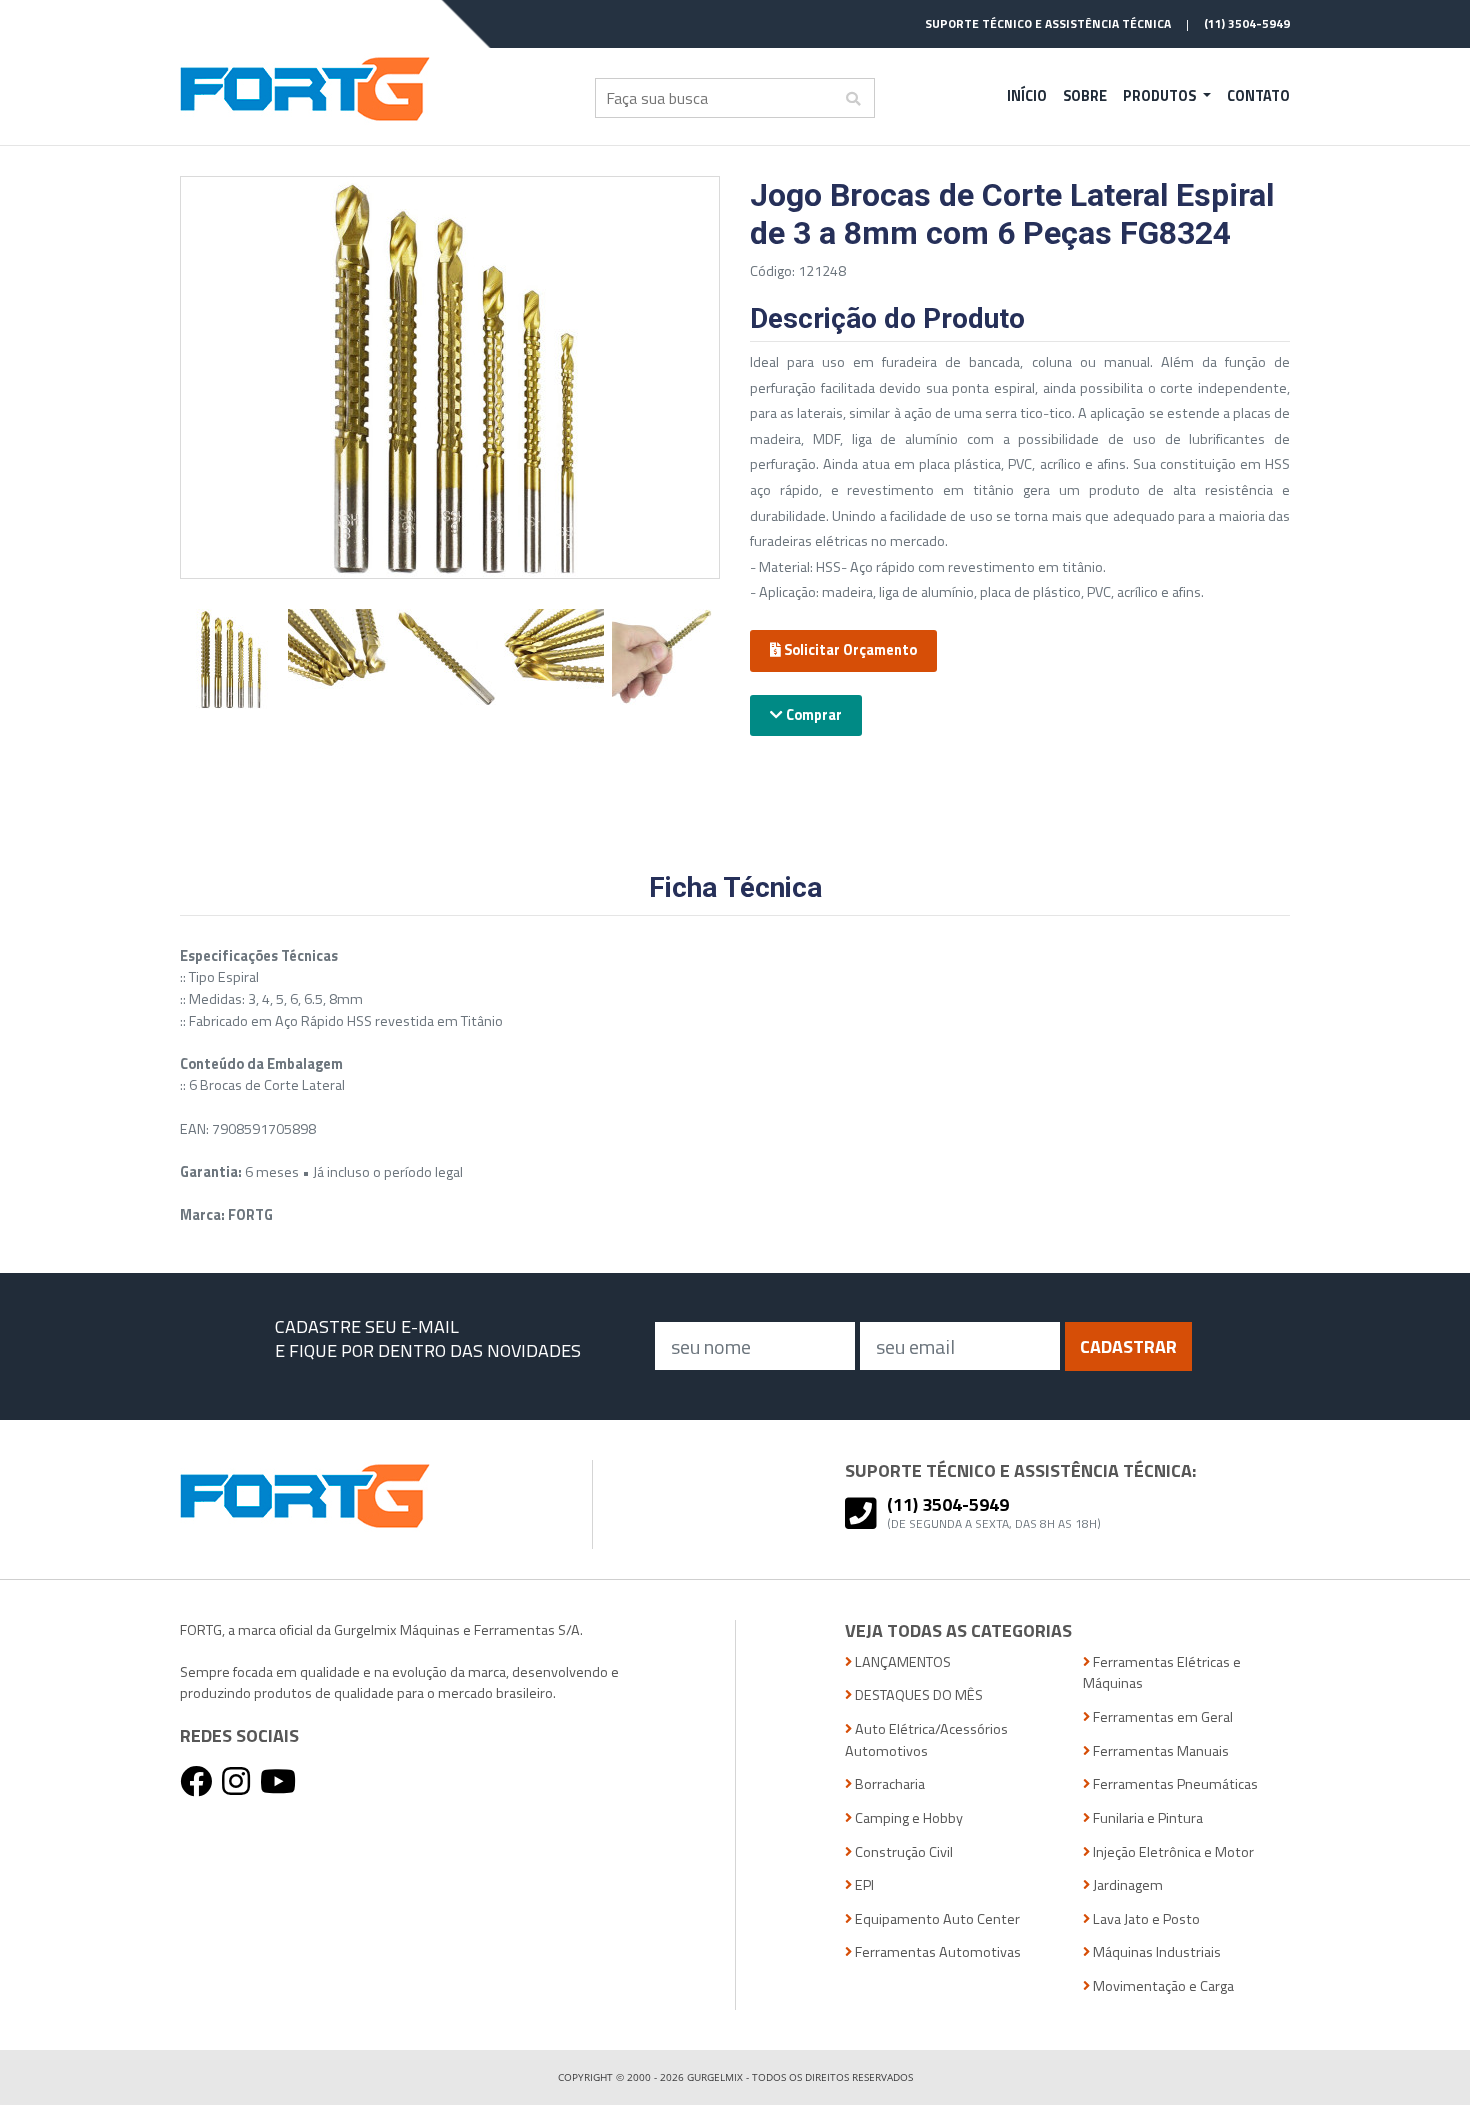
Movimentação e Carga (1162, 1986)
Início (1027, 96)
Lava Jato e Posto (1145, 1919)
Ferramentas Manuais (1159, 1751)
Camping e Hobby (907, 1818)
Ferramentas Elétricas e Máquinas (1162, 1673)
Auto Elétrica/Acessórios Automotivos (926, 1740)
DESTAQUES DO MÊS (917, 1695)
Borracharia (888, 1784)
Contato (1258, 96)
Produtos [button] (1161, 96)
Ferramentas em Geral (1161, 1717)
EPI (863, 1885)
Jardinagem (1126, 1885)
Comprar (812, 715)
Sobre (1085, 96)
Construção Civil (902, 1852)
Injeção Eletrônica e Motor (1172, 1852)
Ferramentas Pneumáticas (1174, 1784)
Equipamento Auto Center (936, 1919)
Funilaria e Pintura (1146, 1818)
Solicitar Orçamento (849, 650)
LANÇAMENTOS (901, 1662)
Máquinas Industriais (1155, 1952)
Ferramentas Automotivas (936, 1952)
